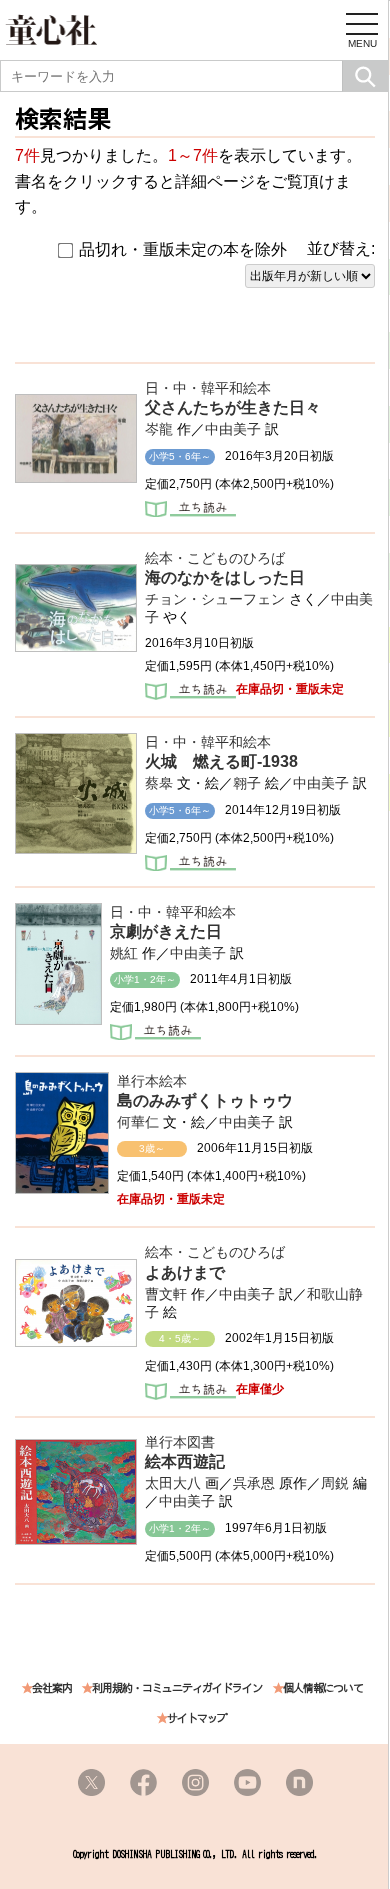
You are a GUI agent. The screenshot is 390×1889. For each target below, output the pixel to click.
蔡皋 (159, 783)
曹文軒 (166, 1294)
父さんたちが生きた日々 (233, 407)
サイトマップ (197, 1718)
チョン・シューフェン (215, 599)
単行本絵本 (152, 1081)
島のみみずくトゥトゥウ (205, 1100)
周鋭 (335, 1483)
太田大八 (173, 1483)
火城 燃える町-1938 (221, 761)
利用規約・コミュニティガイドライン (177, 1688)
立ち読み (190, 511)
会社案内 (52, 1688)
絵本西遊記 (185, 1461)
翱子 (247, 783)
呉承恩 (254, 1483)
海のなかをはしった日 (225, 577)
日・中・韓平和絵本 (208, 388)
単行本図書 (180, 1442)
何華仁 (138, 1122)
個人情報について (323, 1688)
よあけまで (185, 1272)
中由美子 (233, 429)
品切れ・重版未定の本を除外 (183, 249)
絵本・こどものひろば (215, 558)
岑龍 (159, 429)
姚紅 (124, 953)
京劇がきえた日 (166, 931)
